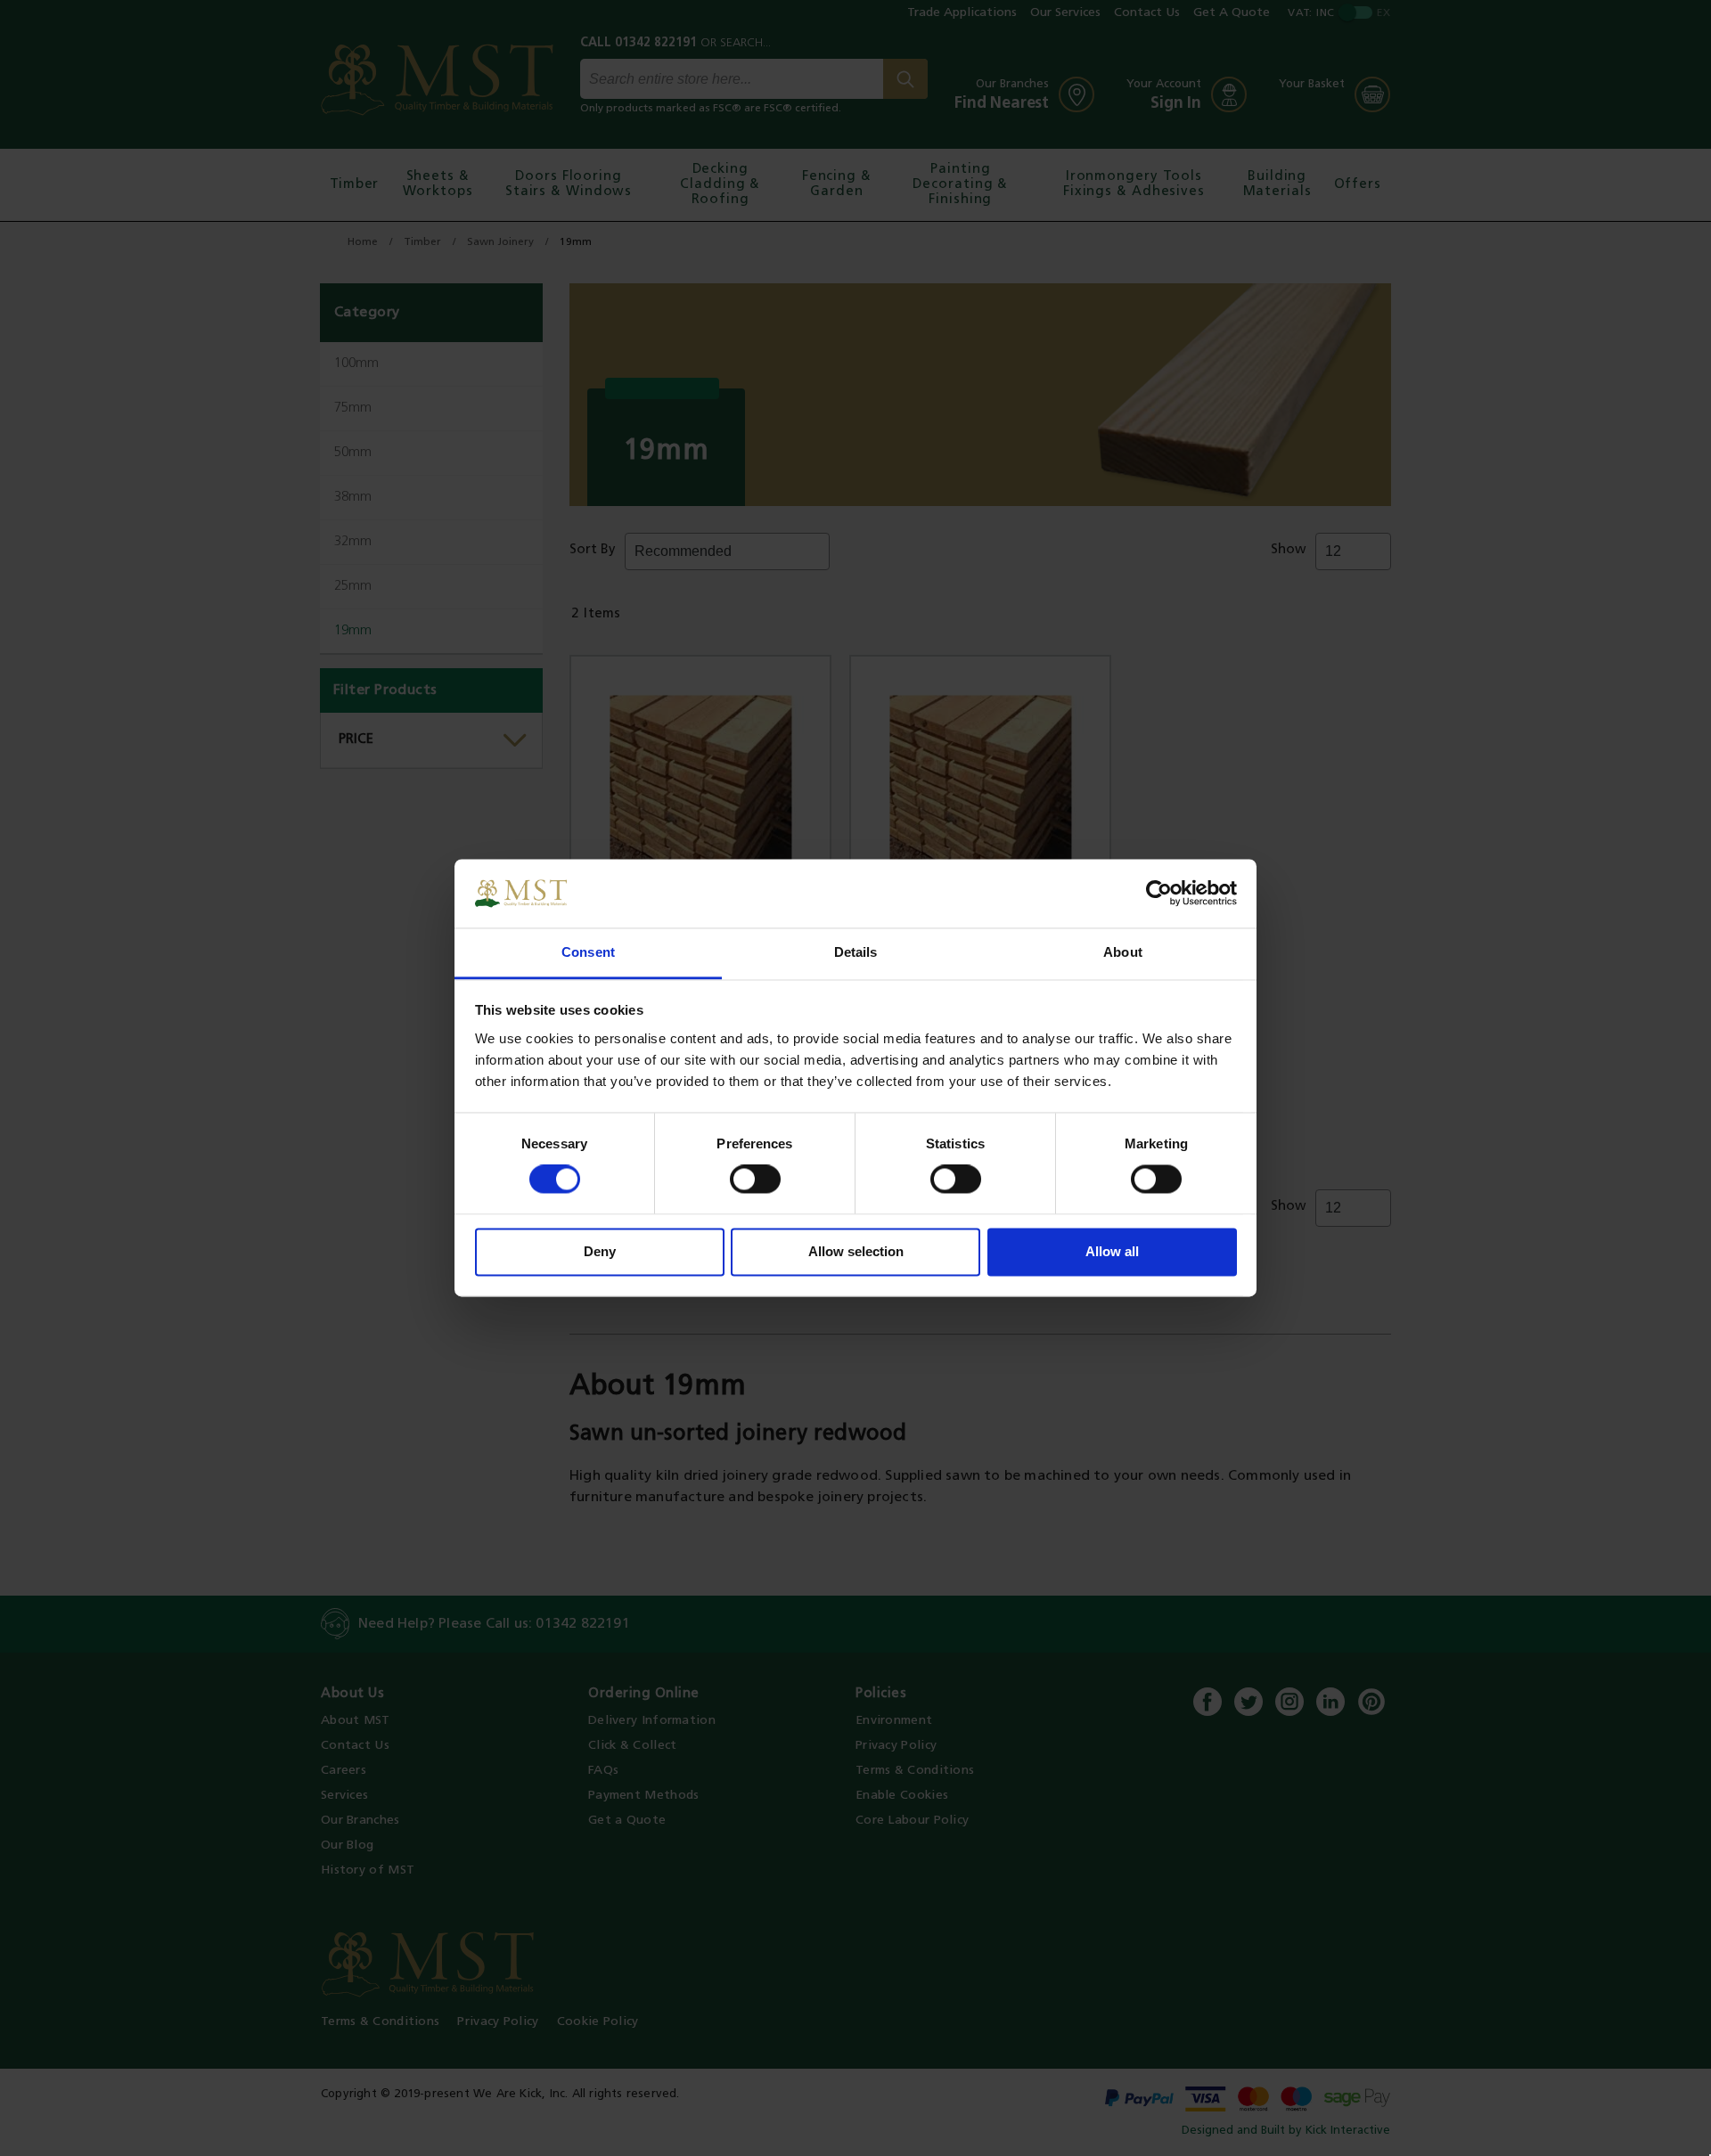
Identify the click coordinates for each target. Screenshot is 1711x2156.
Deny (600, 1251)
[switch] (755, 1180)
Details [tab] (856, 952)
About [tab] (1123, 952)
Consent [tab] (588, 952)
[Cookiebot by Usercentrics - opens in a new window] (1159, 894)
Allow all (1112, 1251)
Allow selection (856, 1251)
